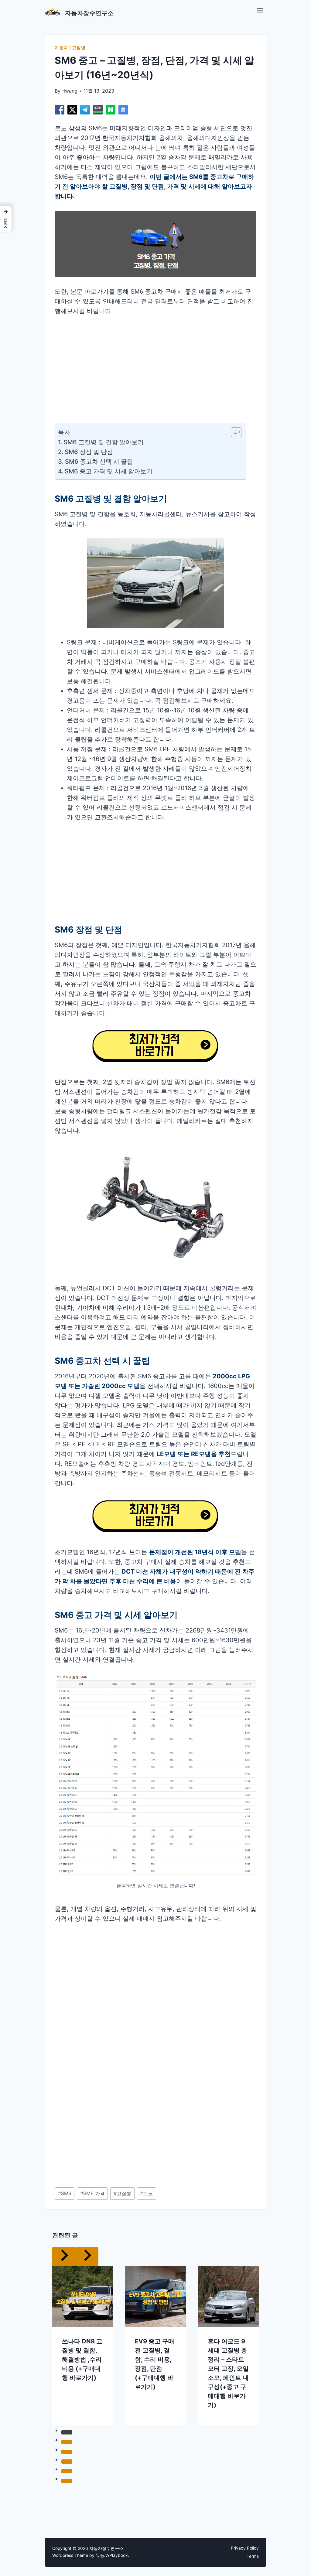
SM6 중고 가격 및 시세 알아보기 (109, 471)
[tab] (67, 2432)
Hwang (69, 91)
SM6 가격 (92, 2193)
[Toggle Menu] (260, 10)
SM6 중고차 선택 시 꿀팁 (100, 462)
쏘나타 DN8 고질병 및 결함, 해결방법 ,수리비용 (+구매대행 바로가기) (82, 2359)
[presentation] (83, 2297)
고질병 (122, 2193)
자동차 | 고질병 (70, 48)
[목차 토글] (233, 432)
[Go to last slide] (64, 2257)
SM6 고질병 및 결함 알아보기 (104, 442)
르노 (146, 2193)
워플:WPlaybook (112, 2555)
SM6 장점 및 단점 (89, 452)
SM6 (65, 2193)
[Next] (87, 2257)
